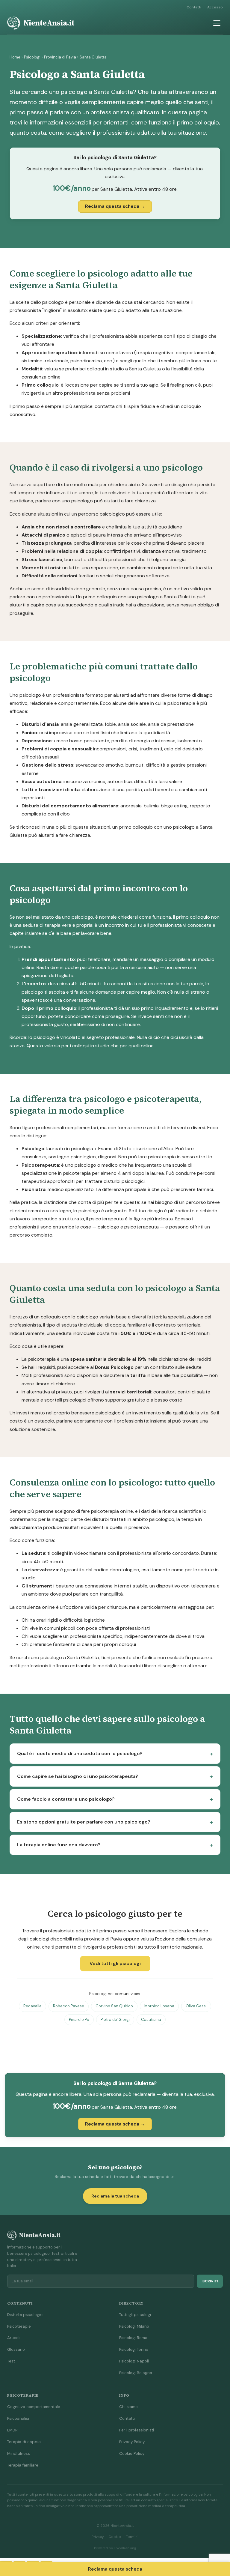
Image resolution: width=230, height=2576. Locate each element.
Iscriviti (210, 2281)
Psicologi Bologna (136, 2373)
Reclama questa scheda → (115, 206)
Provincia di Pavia (60, 57)
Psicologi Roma (133, 2338)
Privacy (98, 2537)
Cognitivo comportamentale (34, 2407)
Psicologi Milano (134, 2326)
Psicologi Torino (134, 2349)
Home (15, 57)
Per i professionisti (137, 2430)
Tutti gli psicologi (135, 2315)
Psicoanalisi (18, 2418)
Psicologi (32, 57)
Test (11, 2361)
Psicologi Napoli (134, 2361)
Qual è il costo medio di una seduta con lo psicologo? (80, 1753)
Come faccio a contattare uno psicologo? (66, 1799)
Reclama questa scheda (115, 2569)
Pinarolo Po (79, 2020)
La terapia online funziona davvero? (59, 1845)
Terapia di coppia (24, 2442)
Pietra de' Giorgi (115, 2020)
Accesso (215, 7)
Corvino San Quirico (114, 2006)
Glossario (16, 2349)
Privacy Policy (132, 2442)
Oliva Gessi (196, 2006)
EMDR (12, 2430)
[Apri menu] (217, 23)
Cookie (115, 2537)
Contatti (194, 7)
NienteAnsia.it (49, 23)
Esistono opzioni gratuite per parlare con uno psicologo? (84, 1822)
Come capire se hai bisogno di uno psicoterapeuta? (78, 1776)
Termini (132, 2537)
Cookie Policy (132, 2453)
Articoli (14, 2338)
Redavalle (32, 2006)
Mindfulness (19, 2453)
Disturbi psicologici (25, 2315)
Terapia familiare (23, 2465)
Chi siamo (128, 2407)
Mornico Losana (159, 2006)
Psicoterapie (19, 2326)
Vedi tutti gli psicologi (115, 1963)
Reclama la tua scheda (115, 2196)
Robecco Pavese (69, 2006)
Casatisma (151, 2020)
